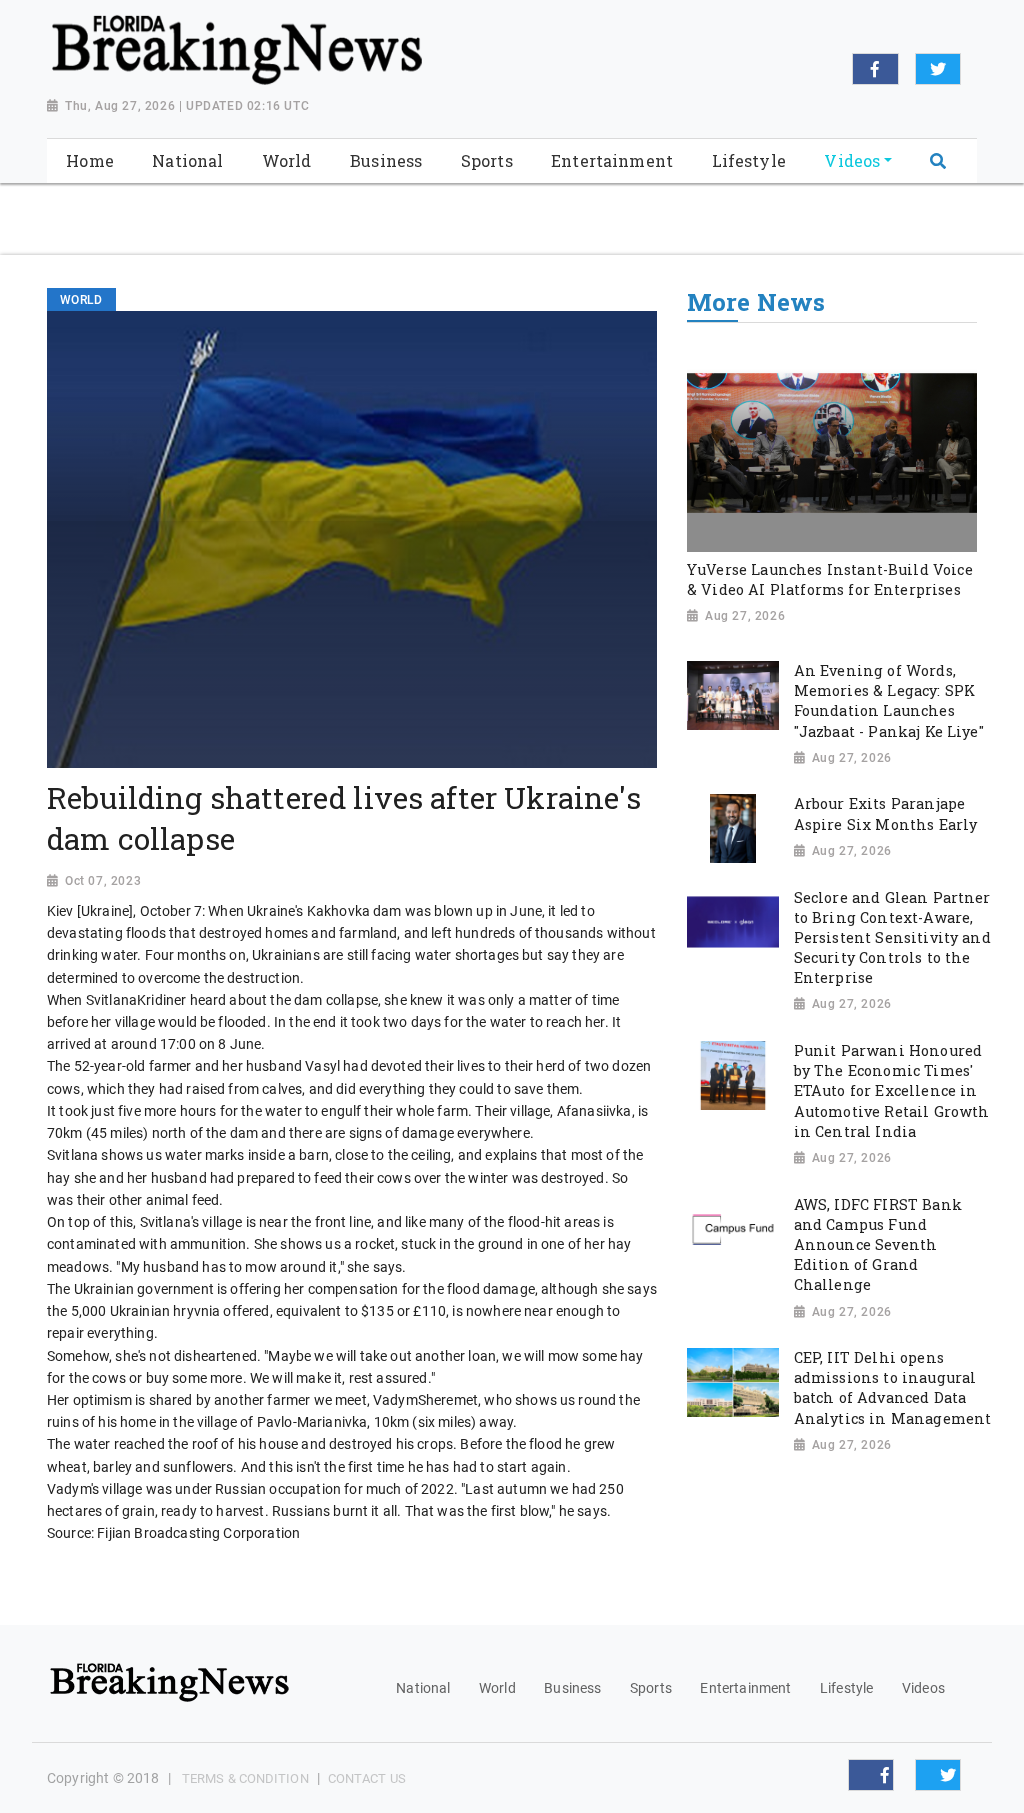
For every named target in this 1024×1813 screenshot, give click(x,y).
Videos (923, 1688)
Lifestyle (846, 1688)
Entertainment (745, 1688)
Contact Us (367, 1778)
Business (572, 1688)
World (497, 1688)
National (423, 1688)
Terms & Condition (245, 1778)
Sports (651, 1688)
